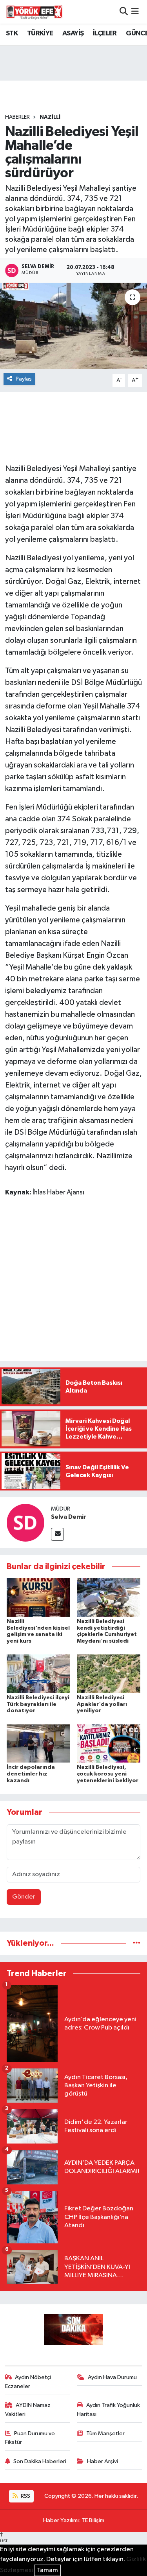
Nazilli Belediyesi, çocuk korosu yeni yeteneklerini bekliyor (108, 1774)
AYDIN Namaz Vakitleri (28, 2409)
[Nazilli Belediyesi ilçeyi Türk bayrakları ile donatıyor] (38, 1673)
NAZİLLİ (50, 117)
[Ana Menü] (135, 12)
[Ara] (124, 12)
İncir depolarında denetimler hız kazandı (31, 1774)
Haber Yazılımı (61, 2520)
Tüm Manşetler (105, 2433)
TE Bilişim (93, 2520)
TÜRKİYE (40, 33)
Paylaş (24, 379)
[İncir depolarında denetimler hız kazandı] (38, 1743)
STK (12, 33)
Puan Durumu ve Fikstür (30, 2438)
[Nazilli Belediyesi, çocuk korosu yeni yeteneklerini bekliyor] (109, 1743)
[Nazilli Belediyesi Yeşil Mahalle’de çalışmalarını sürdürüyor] (73, 326)
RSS (25, 2496)
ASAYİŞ (73, 33)
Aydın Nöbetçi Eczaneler (28, 2382)
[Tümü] (137, 1943)
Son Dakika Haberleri (40, 2461)
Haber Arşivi (103, 2461)
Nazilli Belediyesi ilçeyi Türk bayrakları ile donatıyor (38, 1704)
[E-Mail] (57, 1534)
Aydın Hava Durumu (112, 2377)
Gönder (24, 1897)
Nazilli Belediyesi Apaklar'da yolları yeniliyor (102, 1704)
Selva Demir (69, 1517)
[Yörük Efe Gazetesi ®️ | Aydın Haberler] (34, 12)
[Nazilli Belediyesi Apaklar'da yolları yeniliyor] (109, 1673)
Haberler (17, 117)
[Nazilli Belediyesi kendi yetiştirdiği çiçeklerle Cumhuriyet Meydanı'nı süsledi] (109, 1597)
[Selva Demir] (25, 1523)
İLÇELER (105, 33)
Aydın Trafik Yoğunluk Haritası (108, 2409)
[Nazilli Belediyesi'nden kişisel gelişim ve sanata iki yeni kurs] (38, 1597)
